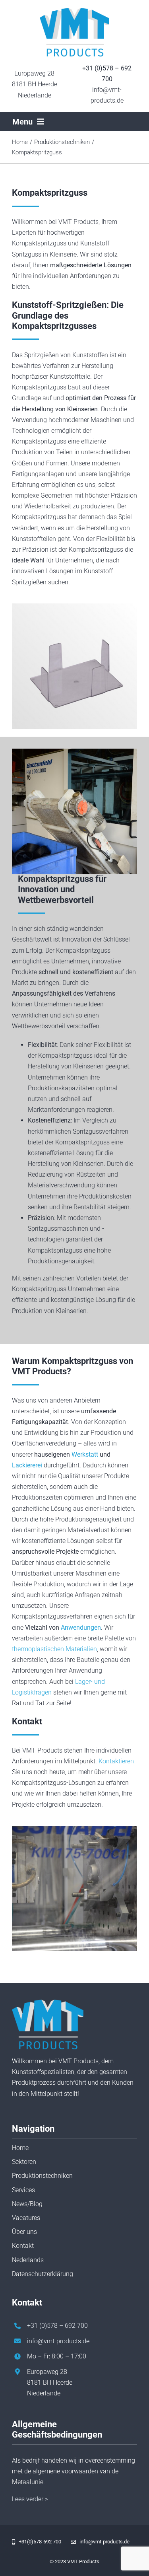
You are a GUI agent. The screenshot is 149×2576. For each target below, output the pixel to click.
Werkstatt (85, 1454)
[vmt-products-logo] (74, 11)
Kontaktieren (116, 1761)
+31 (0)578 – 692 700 (57, 2326)
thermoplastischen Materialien (54, 1649)
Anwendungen (81, 1628)
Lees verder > (30, 2499)
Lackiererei (27, 1465)
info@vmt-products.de (58, 2341)
